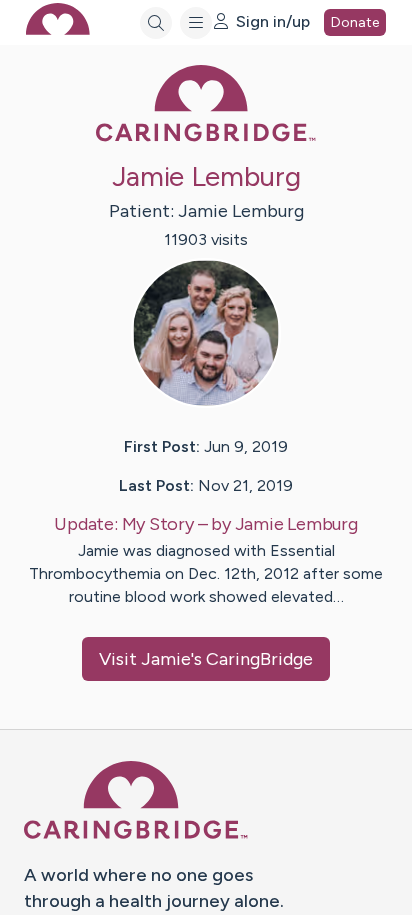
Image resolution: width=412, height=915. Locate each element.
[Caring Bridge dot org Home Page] (206, 137)
